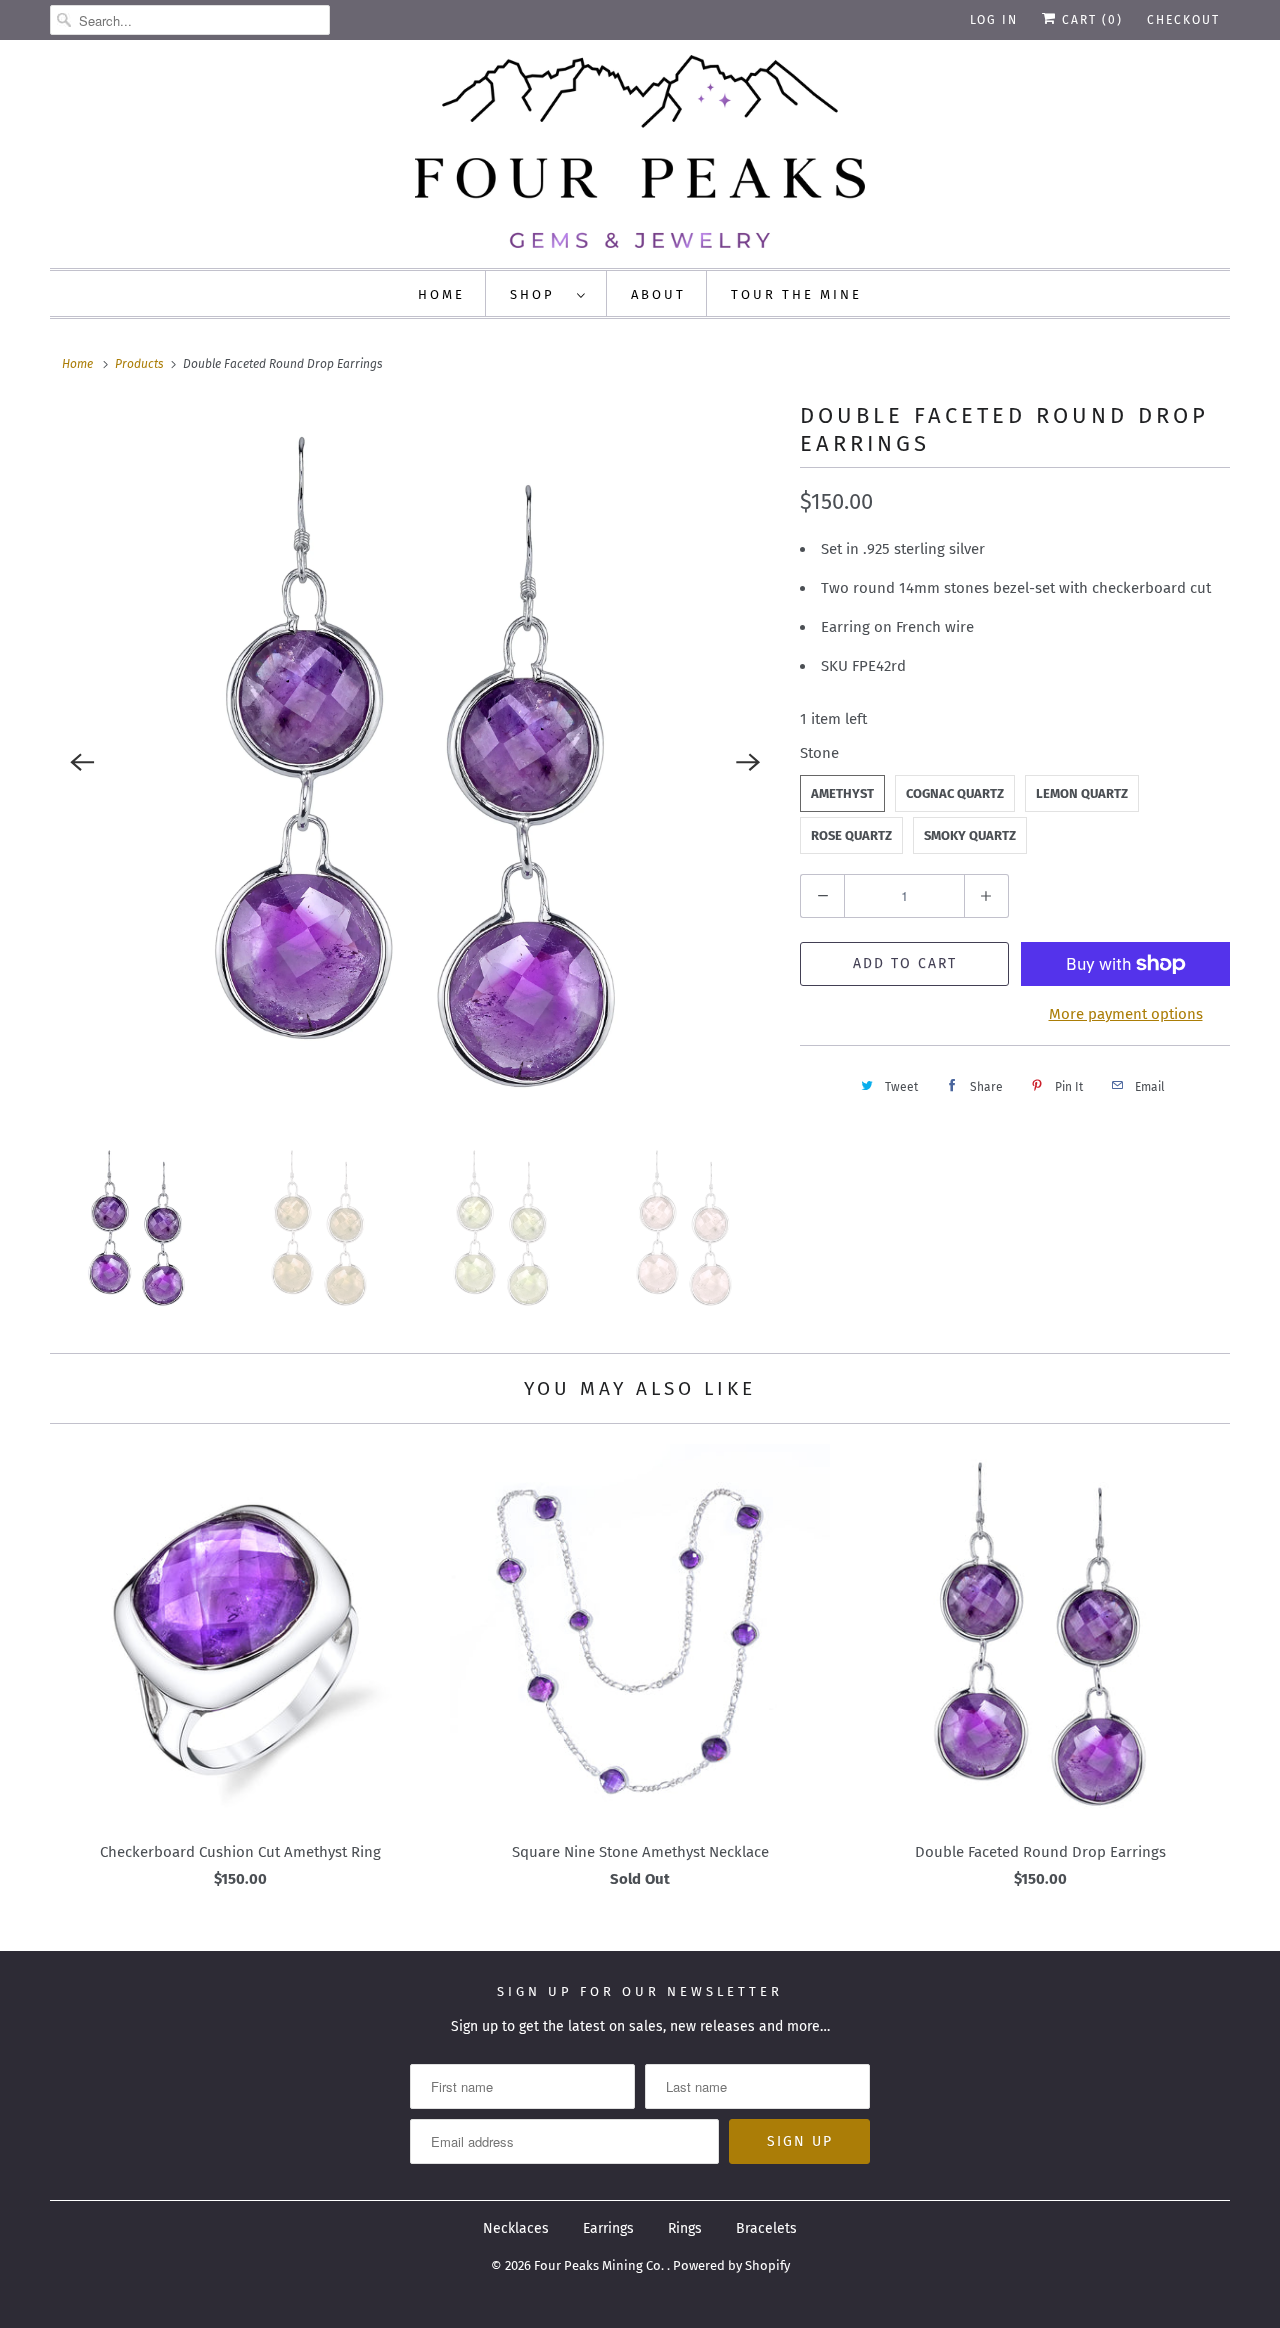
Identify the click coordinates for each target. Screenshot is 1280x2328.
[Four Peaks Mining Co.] (640, 151)
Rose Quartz (851, 835)
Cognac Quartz (955, 793)
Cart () (1090, 20)
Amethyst (842, 793)
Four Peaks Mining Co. (600, 2265)
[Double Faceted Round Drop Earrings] (415, 762)
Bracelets (766, 2228)
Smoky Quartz (970, 835)
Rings (685, 2228)
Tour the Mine (796, 294)
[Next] (748, 762)
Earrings (608, 2228)
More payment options (1126, 1014)
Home (441, 294)
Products (139, 364)
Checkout (1183, 20)
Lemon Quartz (1082, 793)
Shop (538, 294)
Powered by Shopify (731, 2265)
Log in (994, 20)
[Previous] (82, 762)
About (658, 294)
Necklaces (516, 2228)
